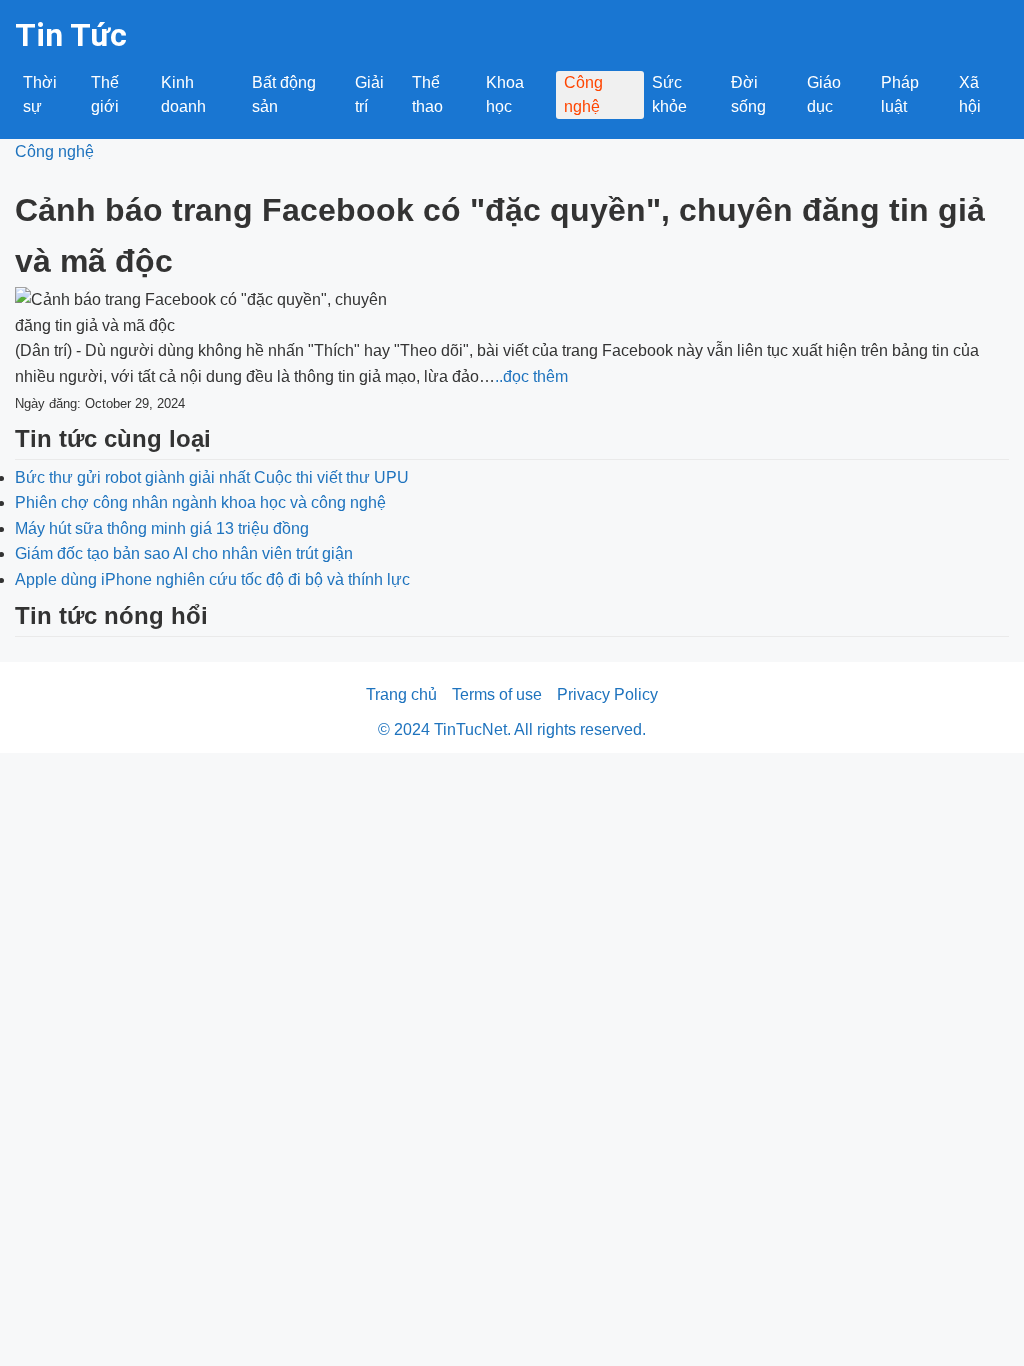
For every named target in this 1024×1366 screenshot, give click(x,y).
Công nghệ (583, 94)
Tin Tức (71, 35)
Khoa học (505, 94)
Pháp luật (900, 94)
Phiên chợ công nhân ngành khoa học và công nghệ (200, 502)
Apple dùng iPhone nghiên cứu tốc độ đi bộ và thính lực (212, 579)
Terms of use (497, 694)
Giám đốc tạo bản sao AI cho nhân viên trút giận (184, 553)
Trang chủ (401, 694)
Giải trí (369, 94)
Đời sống (748, 94)
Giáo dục (824, 94)
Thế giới (105, 94)
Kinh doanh (183, 94)
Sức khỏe (669, 94)
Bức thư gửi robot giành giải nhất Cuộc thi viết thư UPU (212, 477)
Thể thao (427, 94)
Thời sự (40, 94)
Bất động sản (284, 94)
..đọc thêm (531, 376)
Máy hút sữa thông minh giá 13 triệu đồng (162, 528)
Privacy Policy (607, 694)
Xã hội (970, 94)
